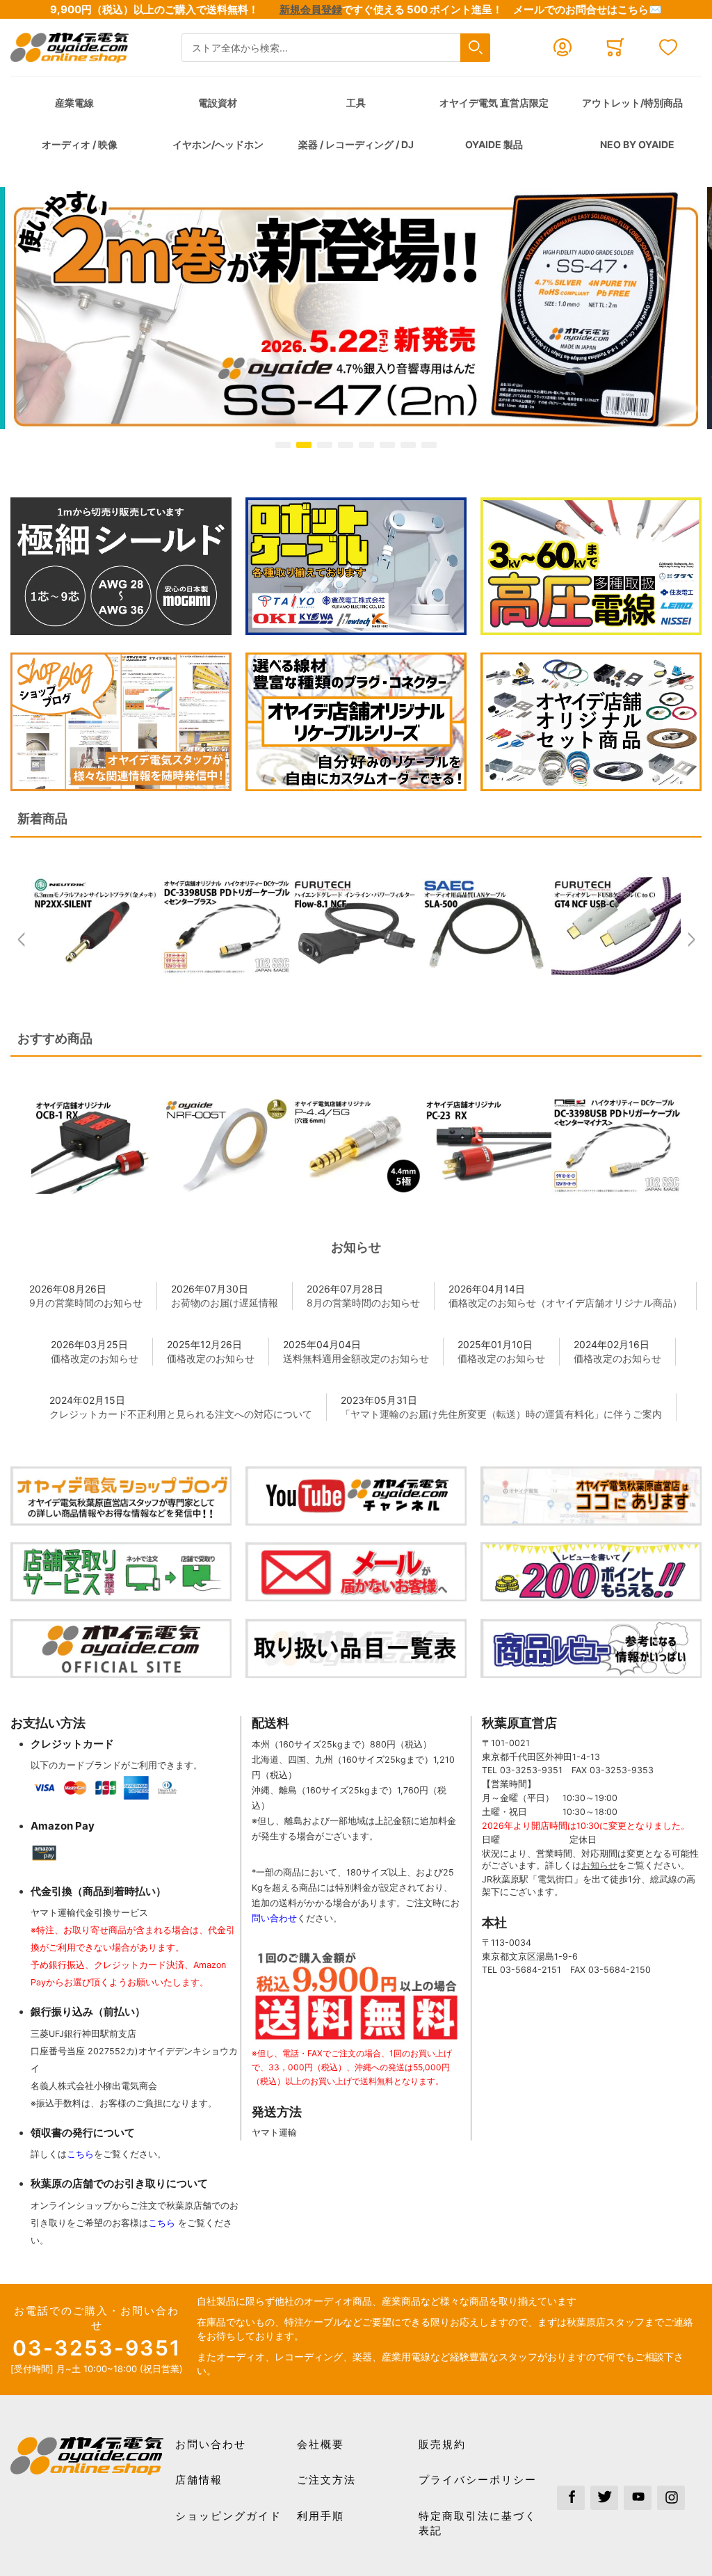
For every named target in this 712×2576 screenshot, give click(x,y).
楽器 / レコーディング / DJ (356, 144)
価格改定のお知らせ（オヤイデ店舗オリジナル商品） (565, 1303)
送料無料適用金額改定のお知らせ (356, 1358)
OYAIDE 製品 (494, 144)
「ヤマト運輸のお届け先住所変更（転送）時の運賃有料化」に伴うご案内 (501, 1414)
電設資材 (218, 103)
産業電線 (74, 103)
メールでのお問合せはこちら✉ (588, 9)
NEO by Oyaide (637, 144)
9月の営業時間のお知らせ (86, 1303)
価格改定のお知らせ (95, 1358)
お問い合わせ (211, 2444)
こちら (80, 2154)
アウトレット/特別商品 (632, 103)
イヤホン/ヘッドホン (218, 144)
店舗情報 (199, 2480)
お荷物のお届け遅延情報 (225, 1303)
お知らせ (356, 1247)
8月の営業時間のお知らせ (363, 1303)
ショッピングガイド (228, 2516)
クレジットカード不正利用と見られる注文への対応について (181, 1414)
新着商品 (42, 818)
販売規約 (442, 2444)
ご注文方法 (326, 2480)
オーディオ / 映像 (80, 144)
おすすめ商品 (55, 1038)
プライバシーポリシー (478, 2480)
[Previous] (21, 933)
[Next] (691, 933)
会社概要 (321, 2444)
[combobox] (336, 48)
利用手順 (321, 2516)
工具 (356, 103)
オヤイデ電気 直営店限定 (494, 103)
